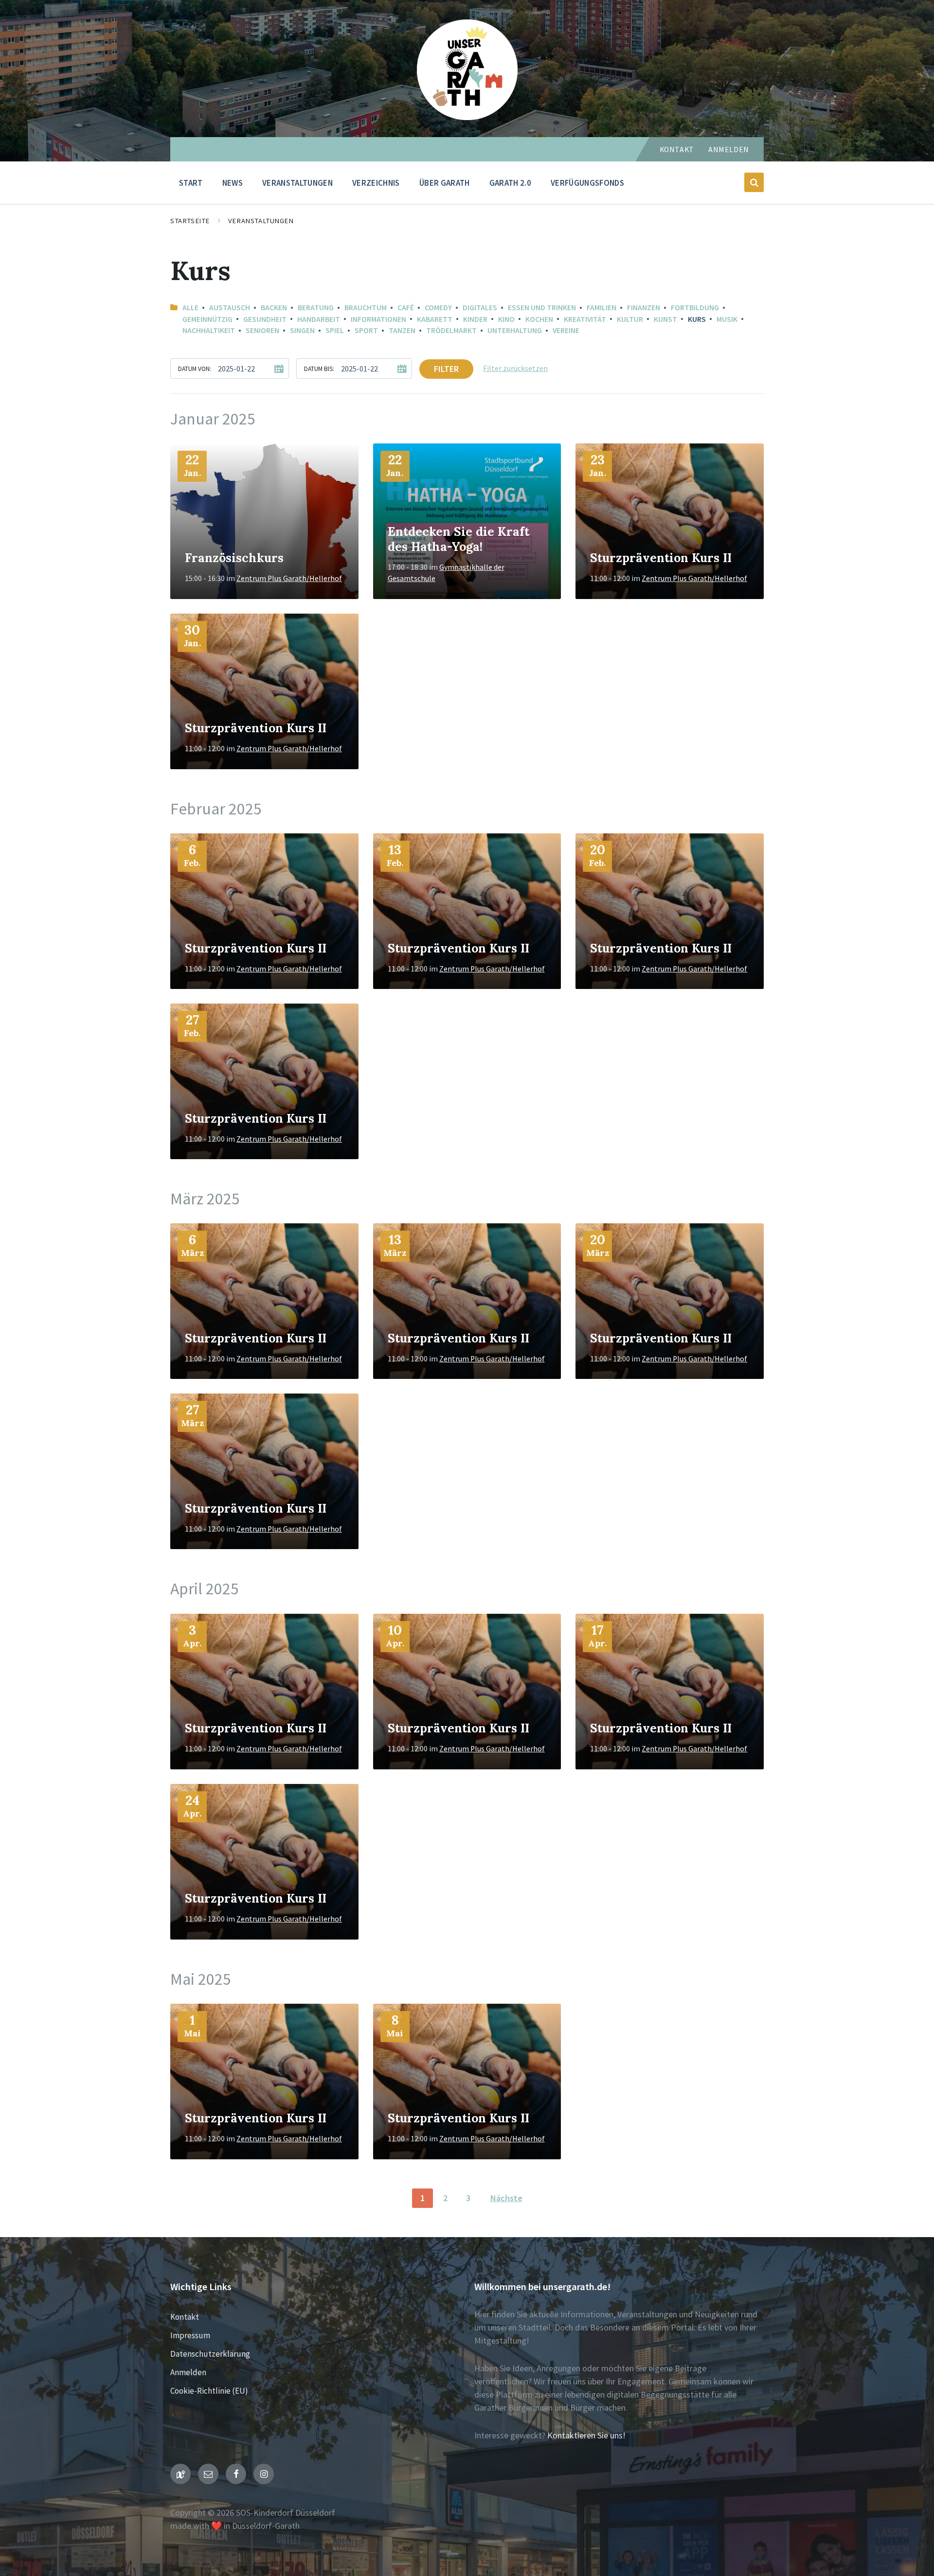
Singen (302, 330)
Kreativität (585, 319)
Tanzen (402, 330)
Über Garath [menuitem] (445, 183)
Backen (274, 308)
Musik (727, 319)
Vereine (566, 330)
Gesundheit (265, 319)
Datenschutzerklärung (210, 2354)
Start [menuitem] (191, 183)
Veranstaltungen (261, 221)
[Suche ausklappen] (754, 182)
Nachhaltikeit (209, 330)
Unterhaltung (515, 330)
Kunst (665, 319)
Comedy (438, 308)
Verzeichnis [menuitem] (376, 183)
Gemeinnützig (207, 319)
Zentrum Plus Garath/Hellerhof (289, 578)
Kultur (630, 319)
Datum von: (195, 369)
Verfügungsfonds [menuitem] (587, 183)
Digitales (480, 308)
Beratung (316, 308)
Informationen (378, 319)
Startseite (190, 221)
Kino (506, 319)
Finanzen (644, 308)
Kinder (475, 319)
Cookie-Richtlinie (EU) (209, 2391)
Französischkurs (234, 558)
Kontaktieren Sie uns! (586, 2435)
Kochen (539, 319)
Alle (190, 308)
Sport (366, 330)
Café (406, 308)
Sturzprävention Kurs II (661, 558)
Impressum (190, 2335)
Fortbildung (695, 308)
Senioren (262, 330)
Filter (446, 369)
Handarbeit (319, 319)
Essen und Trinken (542, 308)
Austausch (230, 308)
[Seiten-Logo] (467, 117)
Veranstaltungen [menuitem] (297, 183)
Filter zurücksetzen (515, 368)
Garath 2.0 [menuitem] (510, 183)
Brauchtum (366, 308)
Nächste (506, 2198)
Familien (602, 308)
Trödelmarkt (451, 330)
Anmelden (729, 150)
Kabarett (435, 319)
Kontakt (677, 150)
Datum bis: (319, 369)
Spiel (335, 330)
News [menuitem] (233, 183)
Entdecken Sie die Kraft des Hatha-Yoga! (458, 539)
